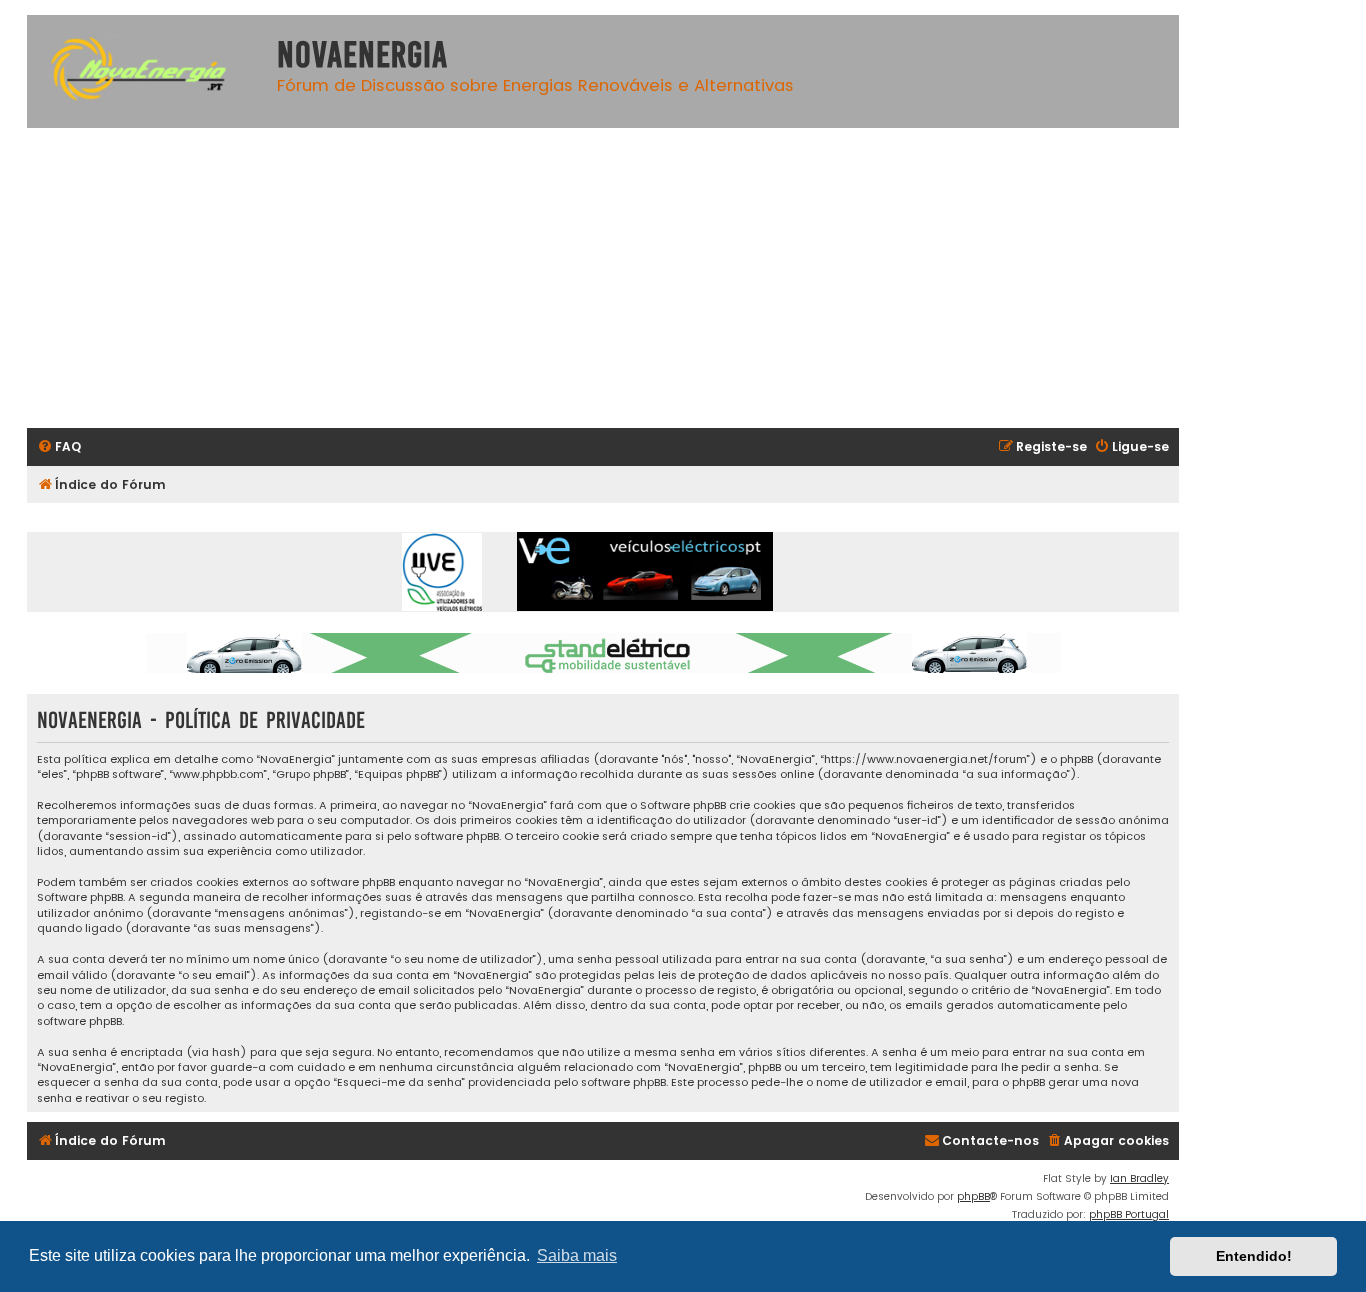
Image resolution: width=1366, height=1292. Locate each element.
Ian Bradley (1139, 1178)
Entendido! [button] (1254, 1256)
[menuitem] (59, 447)
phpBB (973, 1196)
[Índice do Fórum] (147, 71)
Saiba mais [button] (577, 1255)
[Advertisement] (603, 278)
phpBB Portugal (1129, 1214)
